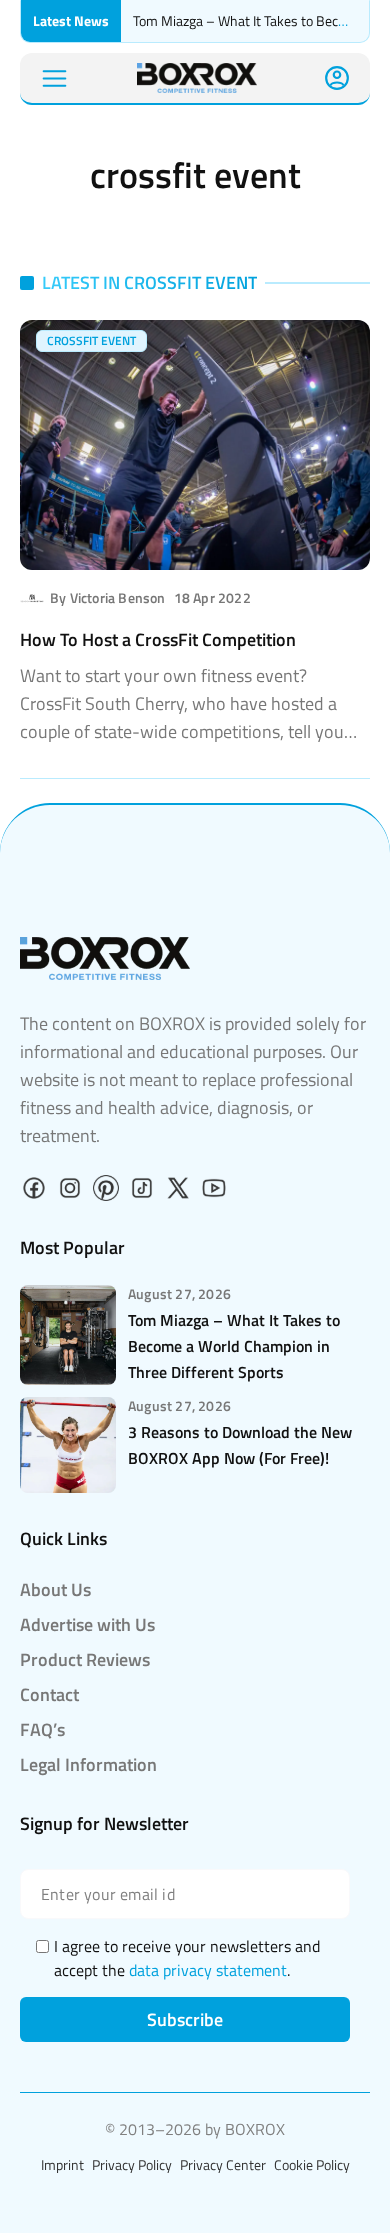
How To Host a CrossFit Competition (158, 639)
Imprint (62, 2164)
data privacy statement (208, 1970)
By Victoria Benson (108, 598)
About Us (55, 1589)
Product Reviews (85, 1659)
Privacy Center (223, 2164)
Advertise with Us (87, 1624)
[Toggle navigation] (54, 78)
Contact (49, 1694)
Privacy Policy (132, 2164)
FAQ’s (42, 1729)
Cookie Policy (312, 2164)
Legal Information (88, 1764)
